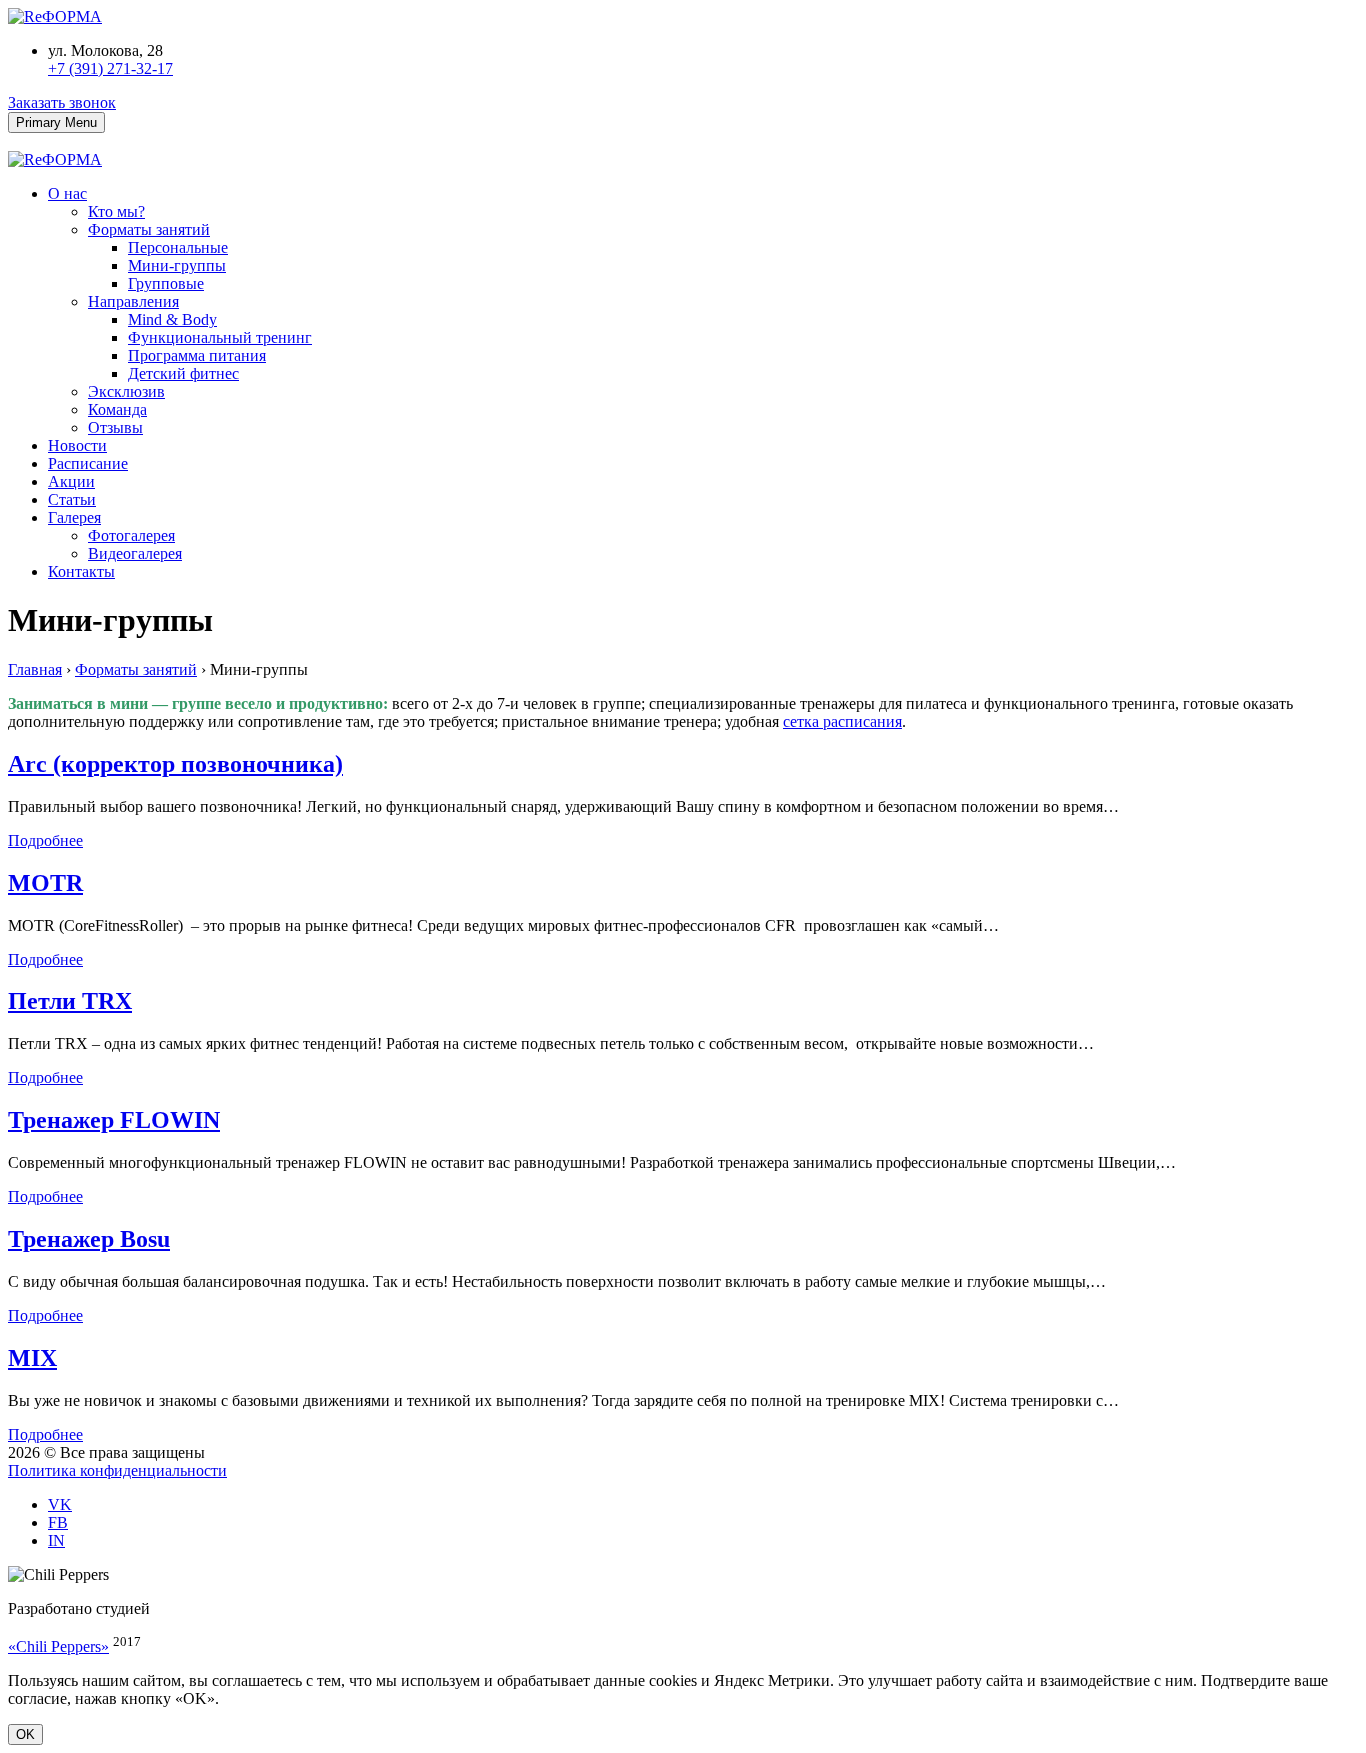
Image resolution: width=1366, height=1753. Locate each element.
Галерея (74, 517)
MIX (32, 1358)
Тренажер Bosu (89, 1239)
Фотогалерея (131, 535)
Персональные (178, 247)
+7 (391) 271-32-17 (110, 68)
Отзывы (115, 427)
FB (58, 1522)
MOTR (45, 883)
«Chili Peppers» (58, 1646)
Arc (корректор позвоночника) (175, 764)
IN (56, 1540)
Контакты (81, 571)
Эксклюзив (126, 391)
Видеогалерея (135, 553)
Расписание (88, 463)
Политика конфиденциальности (117, 1470)
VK (60, 1504)
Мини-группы (177, 265)
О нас (67, 193)
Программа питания (197, 355)
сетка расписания (842, 721)
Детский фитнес (183, 373)
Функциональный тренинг (220, 337)
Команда (117, 409)
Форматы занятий (149, 229)
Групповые (166, 283)
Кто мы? (116, 211)
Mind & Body (172, 319)
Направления (133, 301)
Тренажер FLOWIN (114, 1120)
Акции (71, 481)
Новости (77, 445)
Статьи (72, 499)
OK (25, 1734)
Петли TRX (70, 1001)
